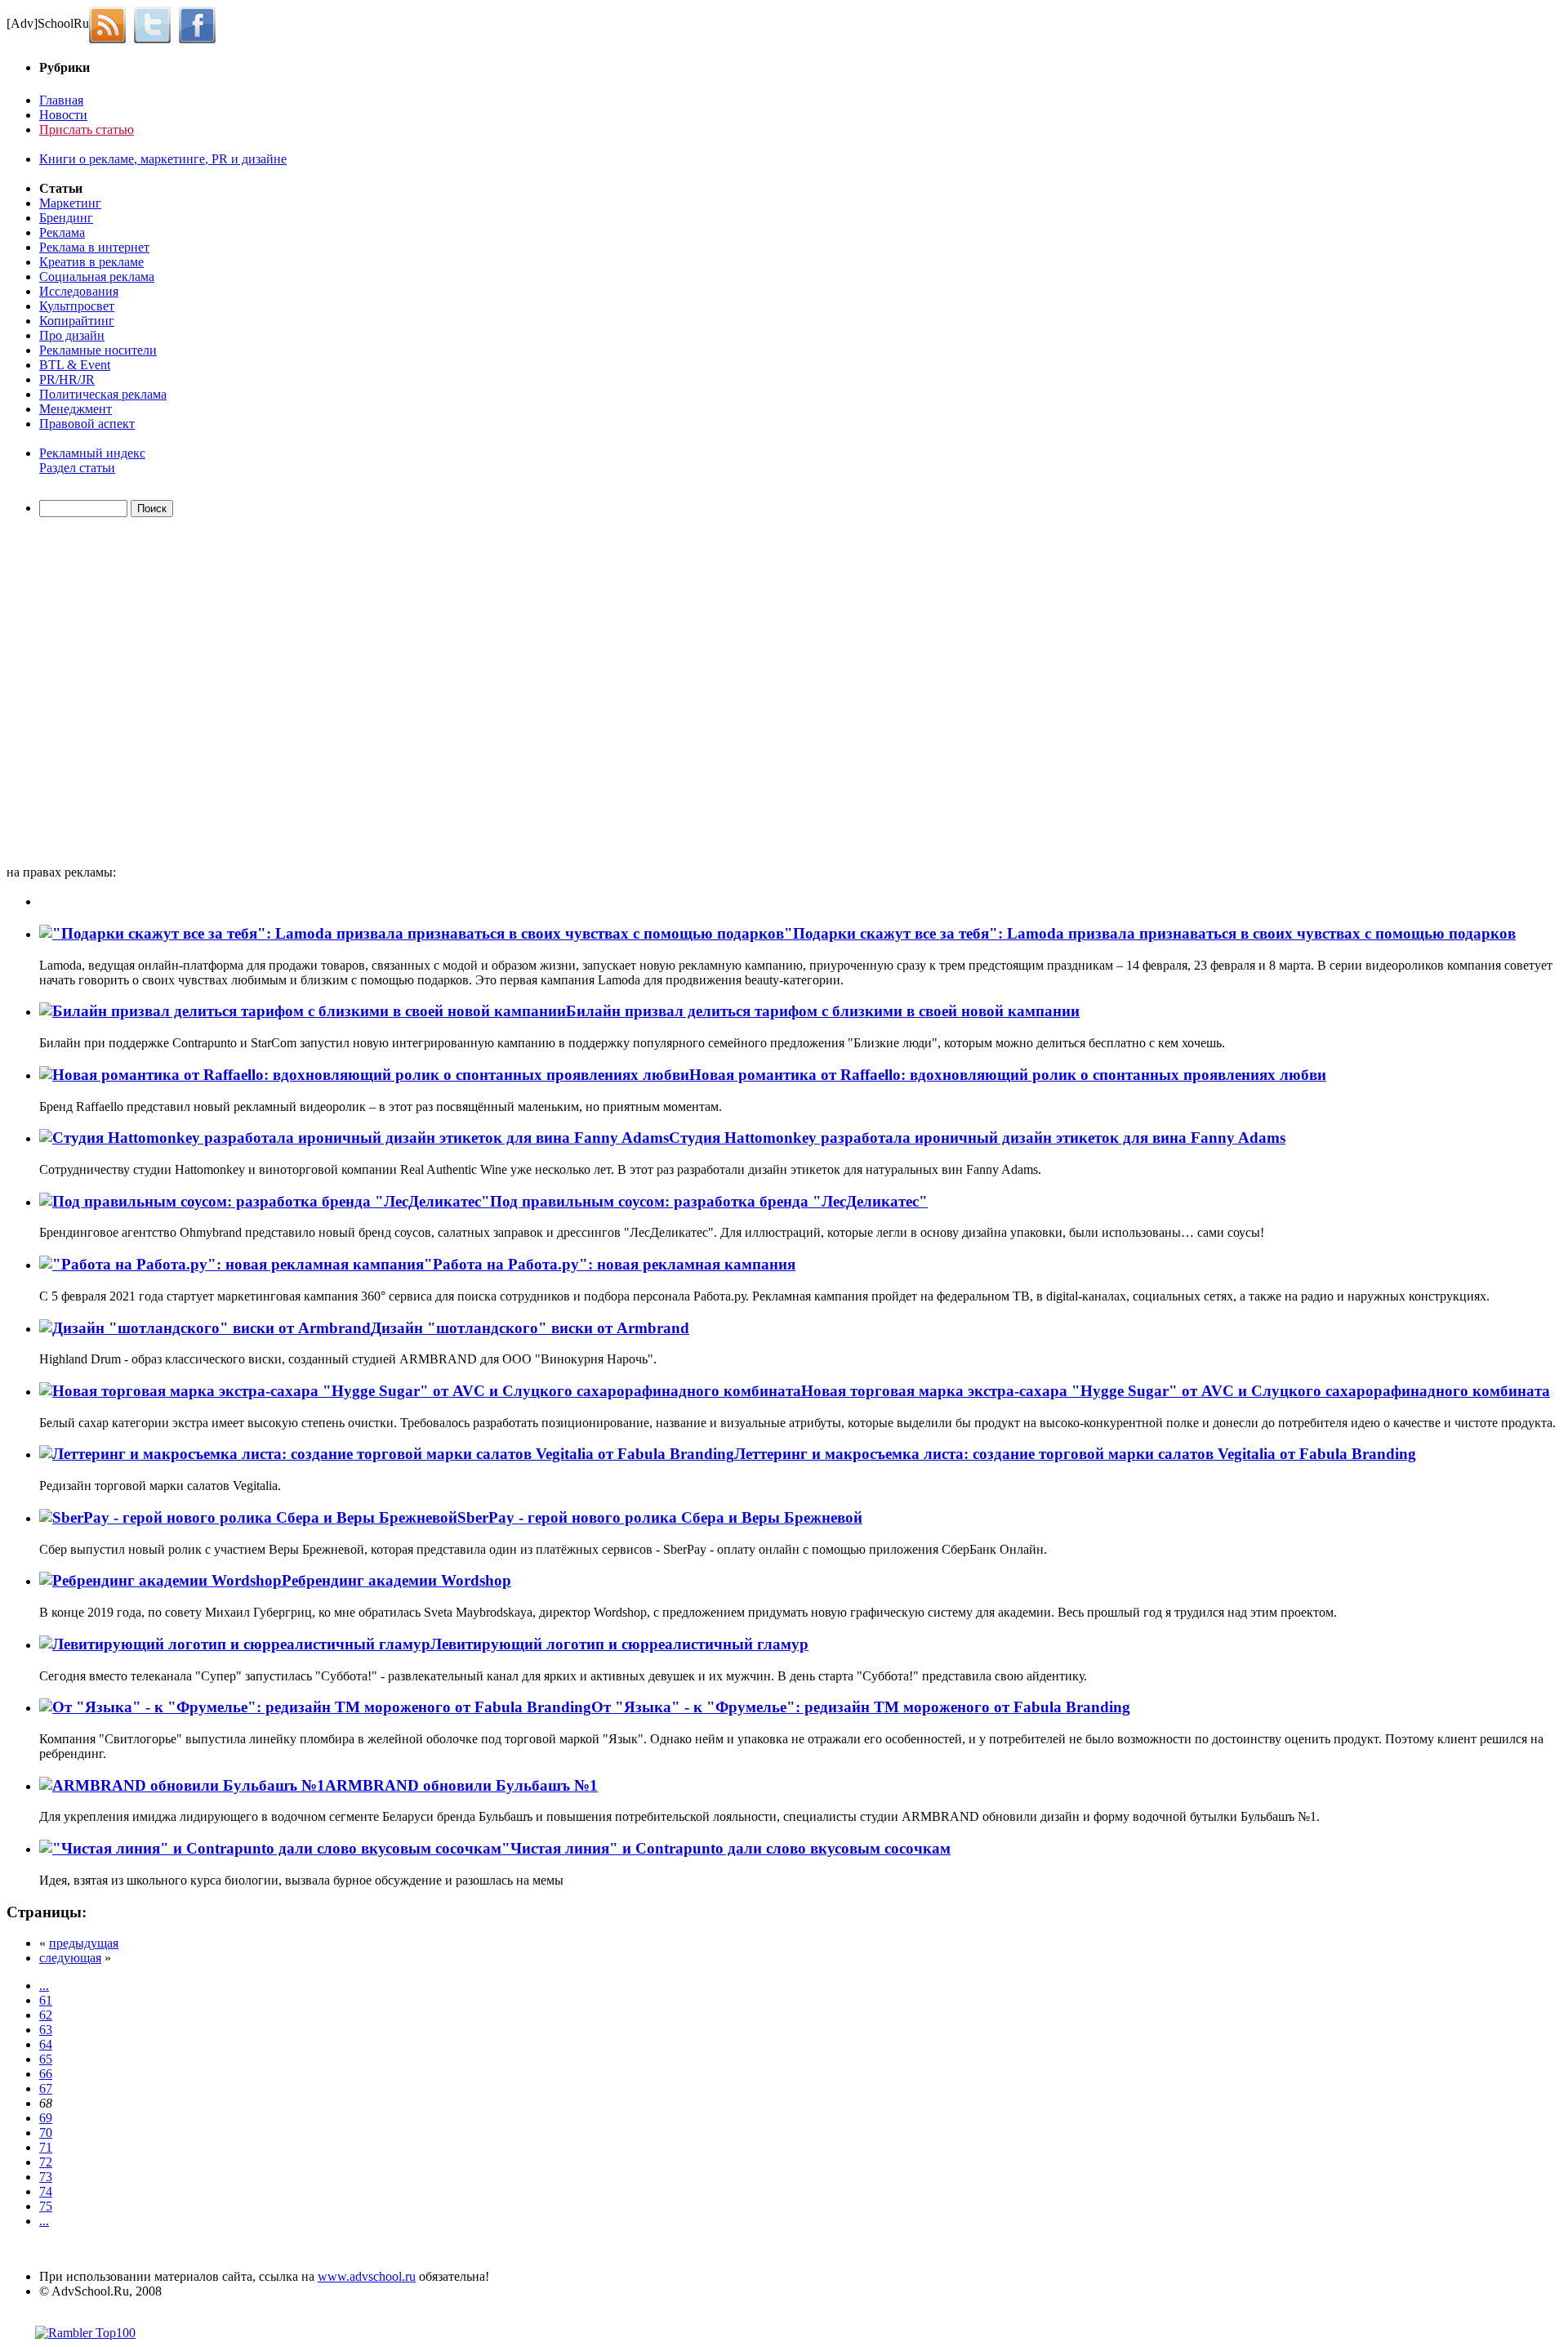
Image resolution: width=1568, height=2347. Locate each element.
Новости (63, 115)
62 (46, 2015)
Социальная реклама (97, 277)
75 (46, 2206)
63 (46, 2030)
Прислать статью (87, 129)
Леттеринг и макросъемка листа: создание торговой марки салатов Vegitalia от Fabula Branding (1075, 1454)
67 (46, 2088)
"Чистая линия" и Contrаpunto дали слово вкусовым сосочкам (726, 1848)
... (44, 1986)
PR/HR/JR (67, 379)
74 (46, 2191)
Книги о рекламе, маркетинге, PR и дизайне (163, 159)
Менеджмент (76, 409)
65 (46, 2059)
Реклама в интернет (94, 247)
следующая (70, 1958)
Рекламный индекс (92, 453)
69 (46, 2118)
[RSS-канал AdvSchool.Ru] (111, 23)
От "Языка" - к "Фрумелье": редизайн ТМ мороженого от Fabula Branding (861, 1707)
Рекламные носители (98, 350)
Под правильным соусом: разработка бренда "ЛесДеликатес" (709, 1201)
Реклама (62, 232)
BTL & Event (75, 365)
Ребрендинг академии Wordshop (396, 1580)
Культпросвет (77, 306)
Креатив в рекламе (91, 262)
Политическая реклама (103, 394)
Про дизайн (72, 335)
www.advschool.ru (367, 2276)
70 (46, 2133)
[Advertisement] (100, 694)
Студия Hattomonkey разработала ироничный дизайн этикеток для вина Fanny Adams (977, 1138)
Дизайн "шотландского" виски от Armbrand (530, 1328)
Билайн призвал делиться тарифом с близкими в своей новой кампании (823, 1011)
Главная (61, 100)
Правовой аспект (87, 424)
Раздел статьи (77, 468)
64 (46, 2044)
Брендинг (66, 218)
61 (46, 2000)
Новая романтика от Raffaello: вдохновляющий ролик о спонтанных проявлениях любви (1008, 1075)
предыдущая (84, 1943)
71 (46, 2147)
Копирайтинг (77, 321)
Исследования (79, 291)
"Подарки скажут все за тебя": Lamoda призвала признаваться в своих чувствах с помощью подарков (1150, 933)
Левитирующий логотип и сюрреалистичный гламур (619, 1644)
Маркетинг (70, 203)
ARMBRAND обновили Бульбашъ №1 (461, 1785)
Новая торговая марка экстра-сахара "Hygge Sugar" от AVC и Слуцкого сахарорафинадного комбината (1176, 1391)
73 (46, 2177)
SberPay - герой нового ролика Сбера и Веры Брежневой (660, 1517)
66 (46, 2074)
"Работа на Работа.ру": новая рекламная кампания (610, 1264)
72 (46, 2162)
